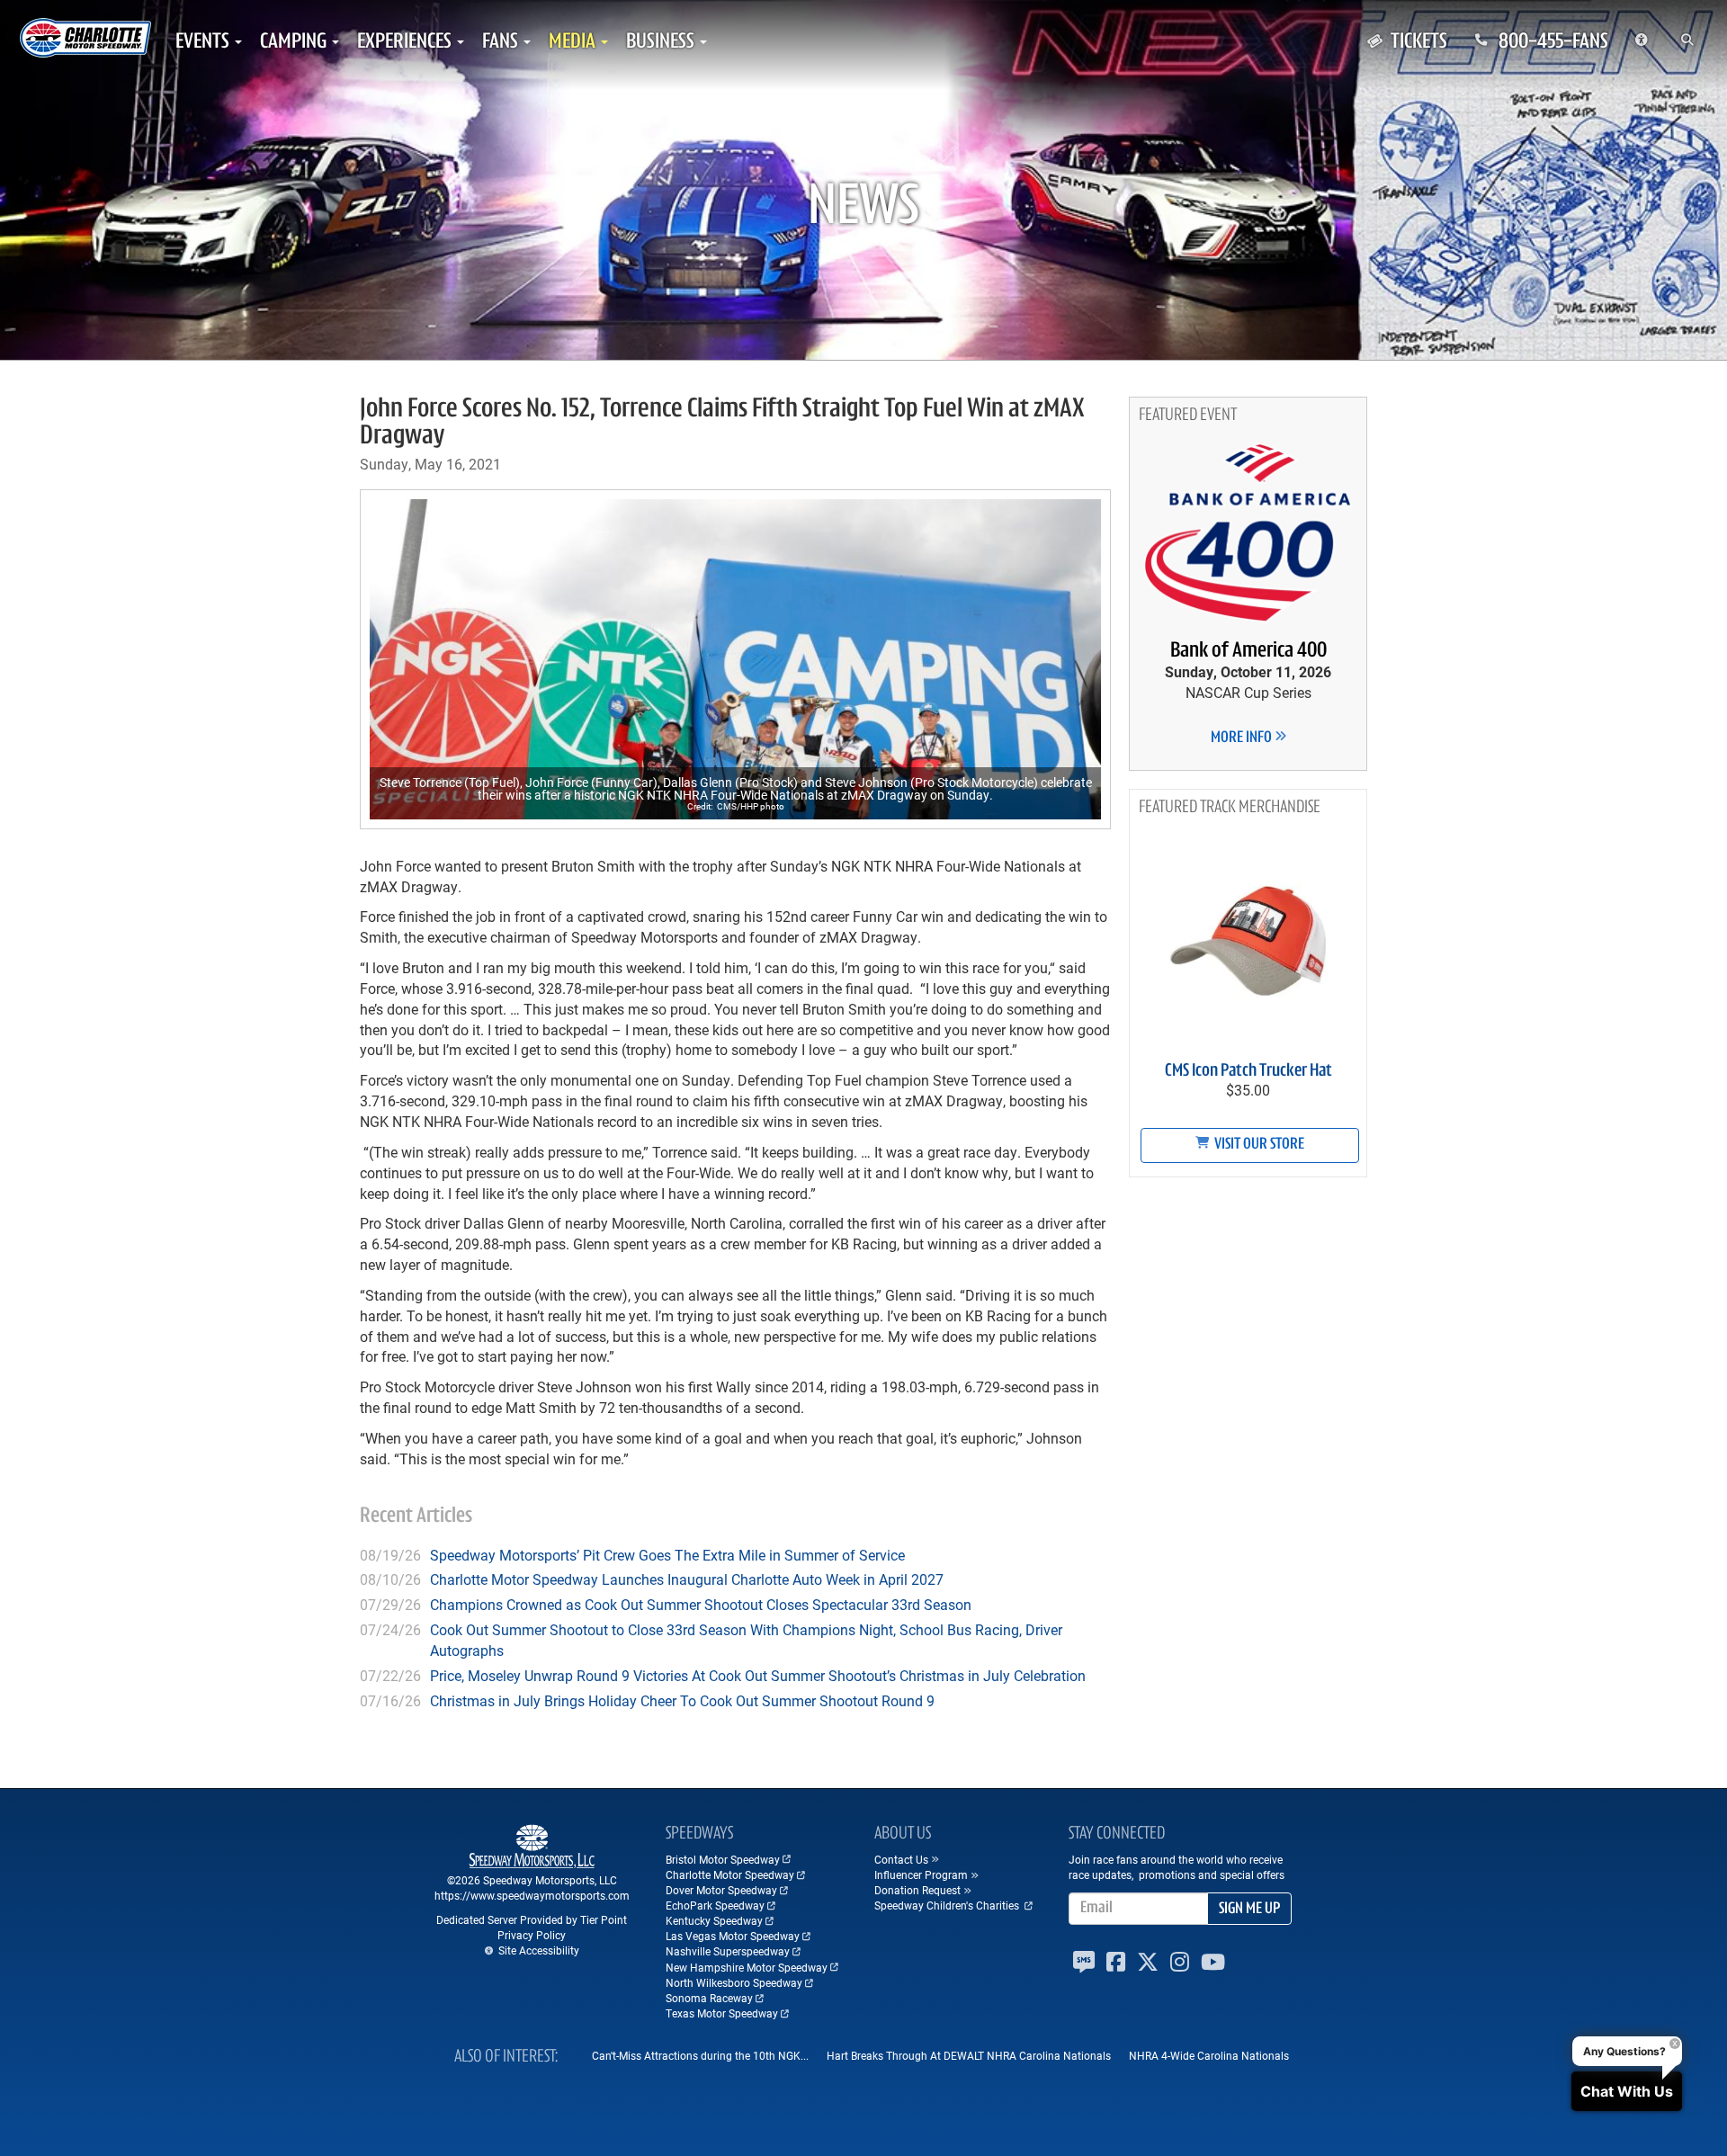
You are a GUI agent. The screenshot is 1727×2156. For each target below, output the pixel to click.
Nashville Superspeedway (728, 1951)
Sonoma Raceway (709, 1998)
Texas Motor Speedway (722, 2013)
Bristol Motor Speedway (723, 1859)
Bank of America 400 (1248, 651)
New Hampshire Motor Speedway (747, 1967)
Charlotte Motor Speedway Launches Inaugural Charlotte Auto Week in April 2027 (687, 1579)
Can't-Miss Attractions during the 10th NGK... (700, 2055)
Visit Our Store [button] (1258, 1145)
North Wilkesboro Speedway (734, 1982)
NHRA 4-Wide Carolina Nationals (1209, 2055)
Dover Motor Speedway (721, 1890)
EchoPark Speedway (715, 1905)
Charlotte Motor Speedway (730, 1874)
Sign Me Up (1249, 1910)
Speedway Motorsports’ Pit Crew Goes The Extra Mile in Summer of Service (667, 1555)
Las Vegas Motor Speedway (733, 1936)
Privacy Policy (532, 1935)
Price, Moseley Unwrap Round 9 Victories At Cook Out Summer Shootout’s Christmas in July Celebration (758, 1675)
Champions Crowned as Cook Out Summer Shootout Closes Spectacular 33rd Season (701, 1604)
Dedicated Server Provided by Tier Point (532, 1919)
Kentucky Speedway (714, 1920)
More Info (1243, 738)
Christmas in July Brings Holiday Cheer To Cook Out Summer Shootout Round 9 (682, 1700)
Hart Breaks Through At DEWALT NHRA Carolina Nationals (969, 2055)
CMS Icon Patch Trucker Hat (1248, 1071)
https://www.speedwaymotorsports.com (532, 1895)
